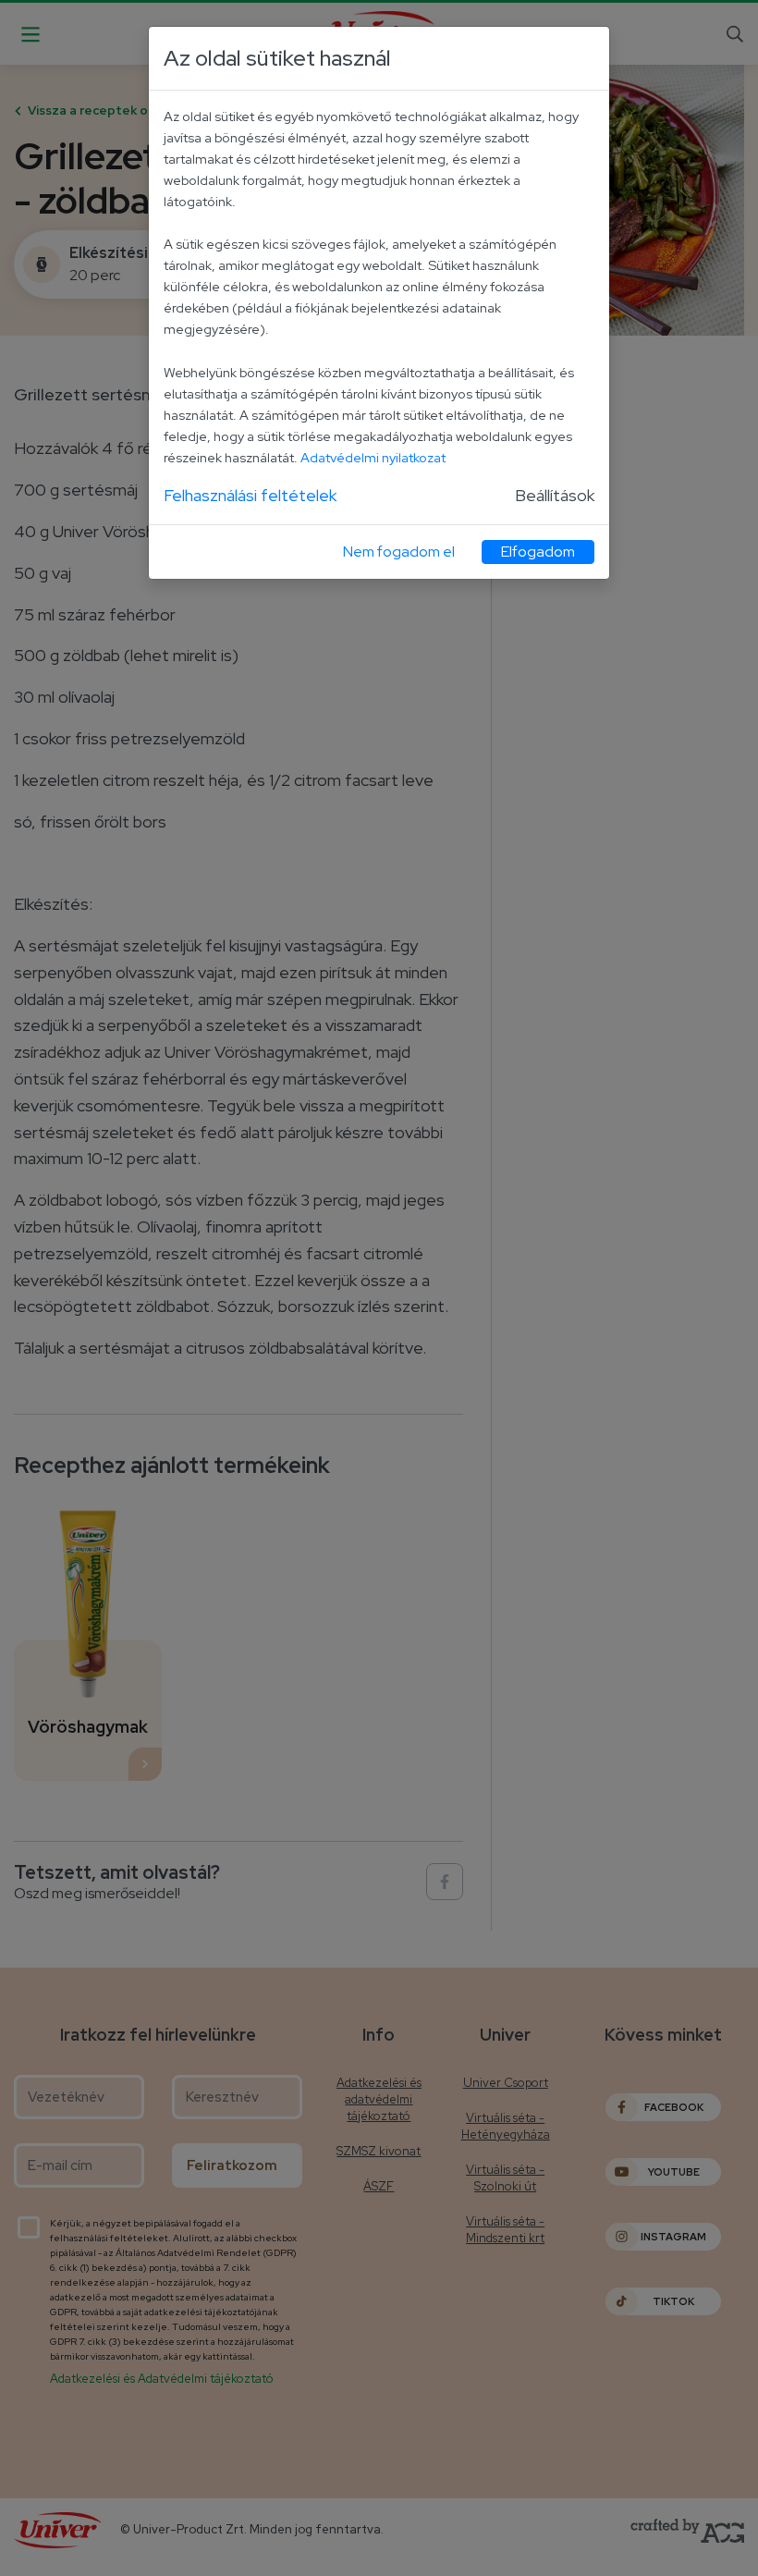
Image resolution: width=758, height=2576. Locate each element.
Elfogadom (538, 552)
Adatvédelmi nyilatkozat (373, 457)
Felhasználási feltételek (250, 495)
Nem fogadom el (399, 552)
